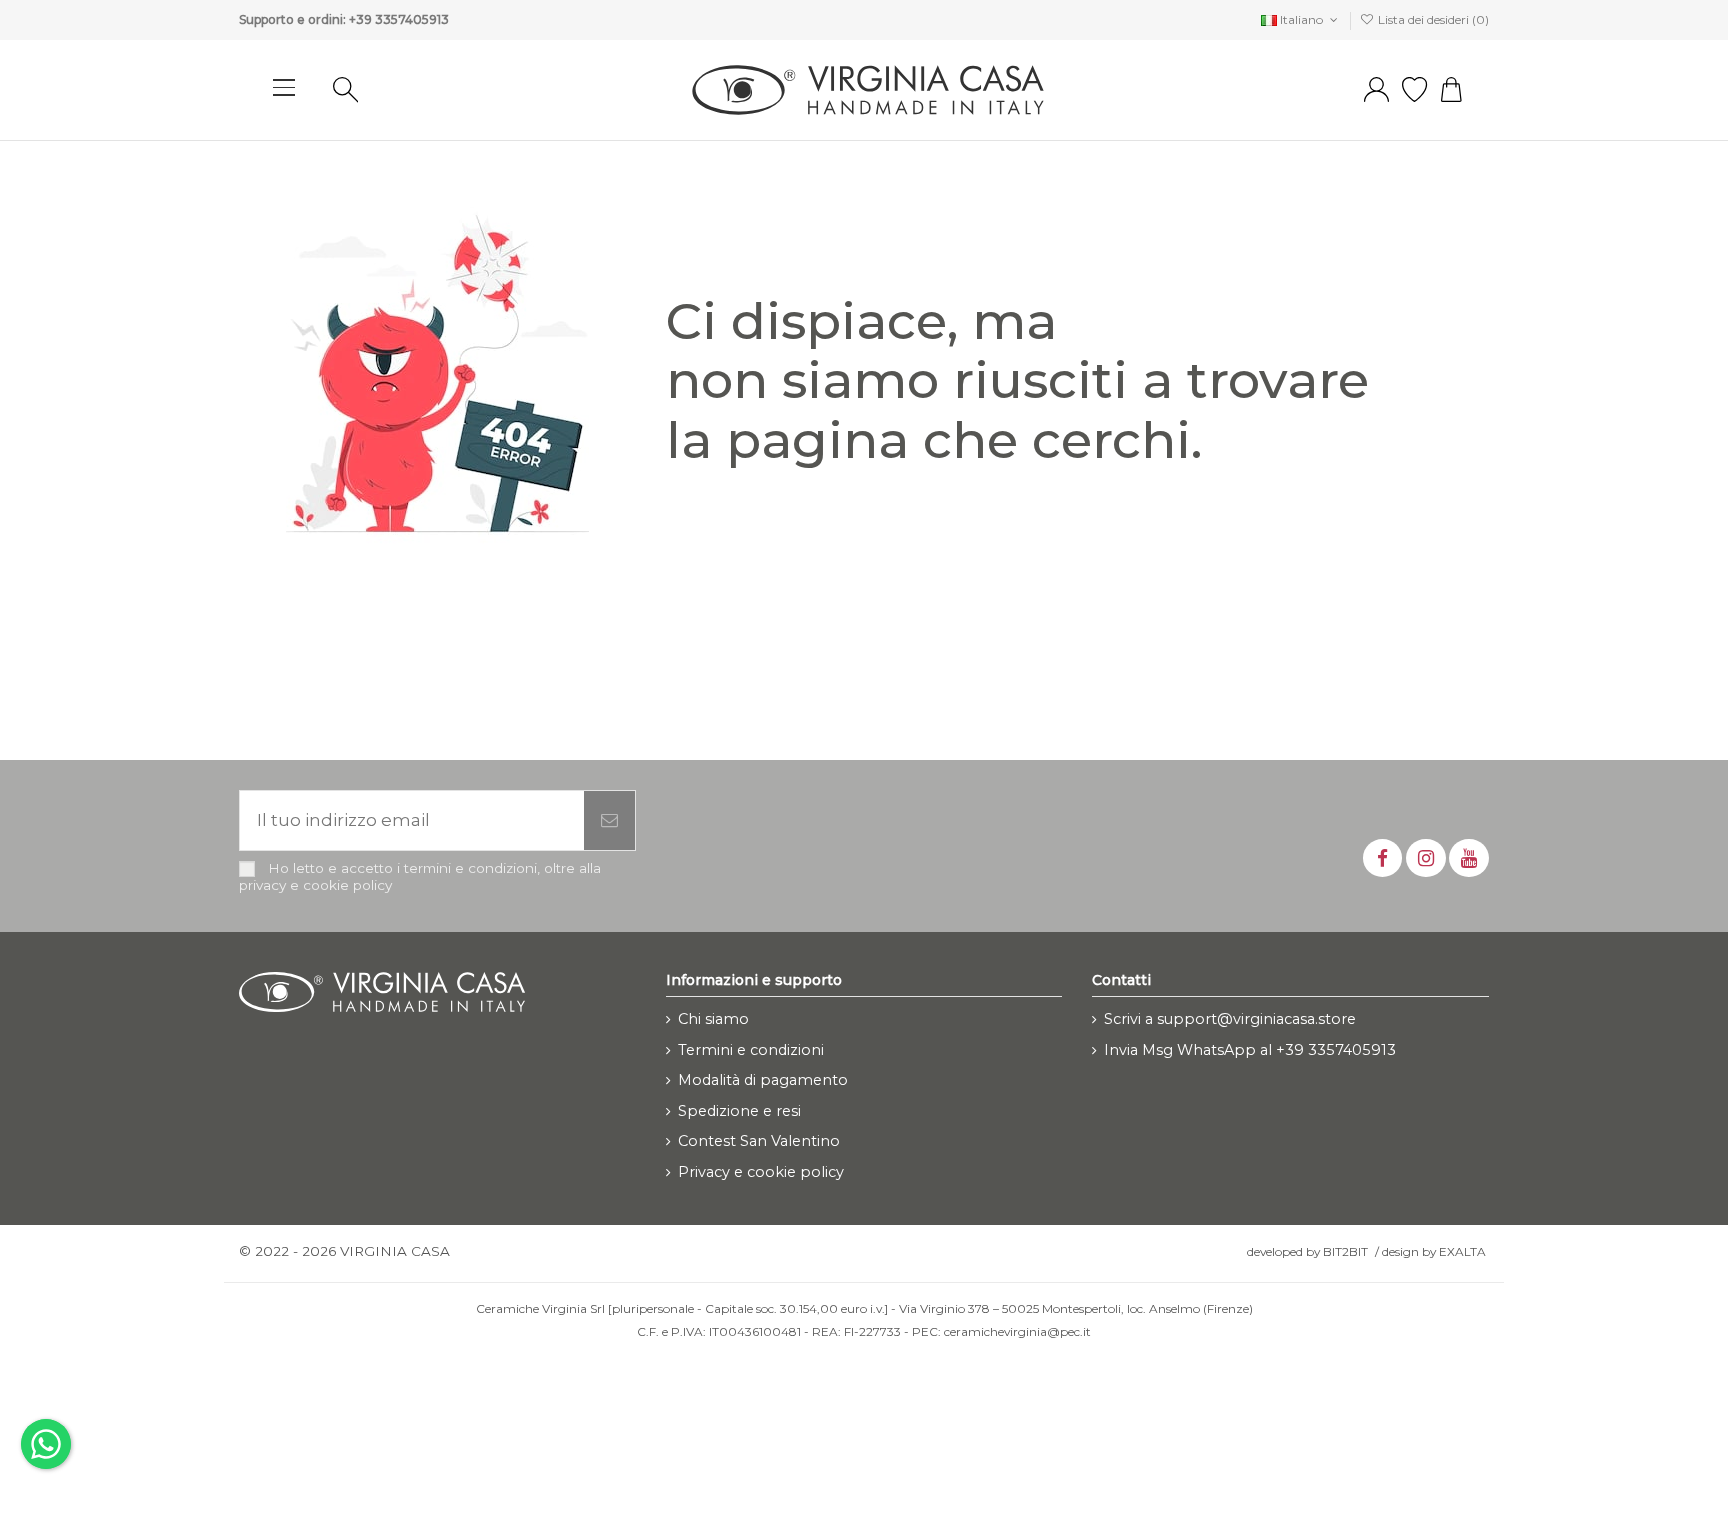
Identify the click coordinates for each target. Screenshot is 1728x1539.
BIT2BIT (1345, 1251)
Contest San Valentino (759, 1141)
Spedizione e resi (739, 1111)
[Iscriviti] (609, 821)
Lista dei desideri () (1432, 19)
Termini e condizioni (751, 1050)
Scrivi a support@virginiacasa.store (1230, 1019)
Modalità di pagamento (763, 1080)
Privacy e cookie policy (761, 1172)
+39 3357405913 (399, 19)
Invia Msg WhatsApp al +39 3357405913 (1250, 1050)
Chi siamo (713, 1019)
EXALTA (1462, 1251)
